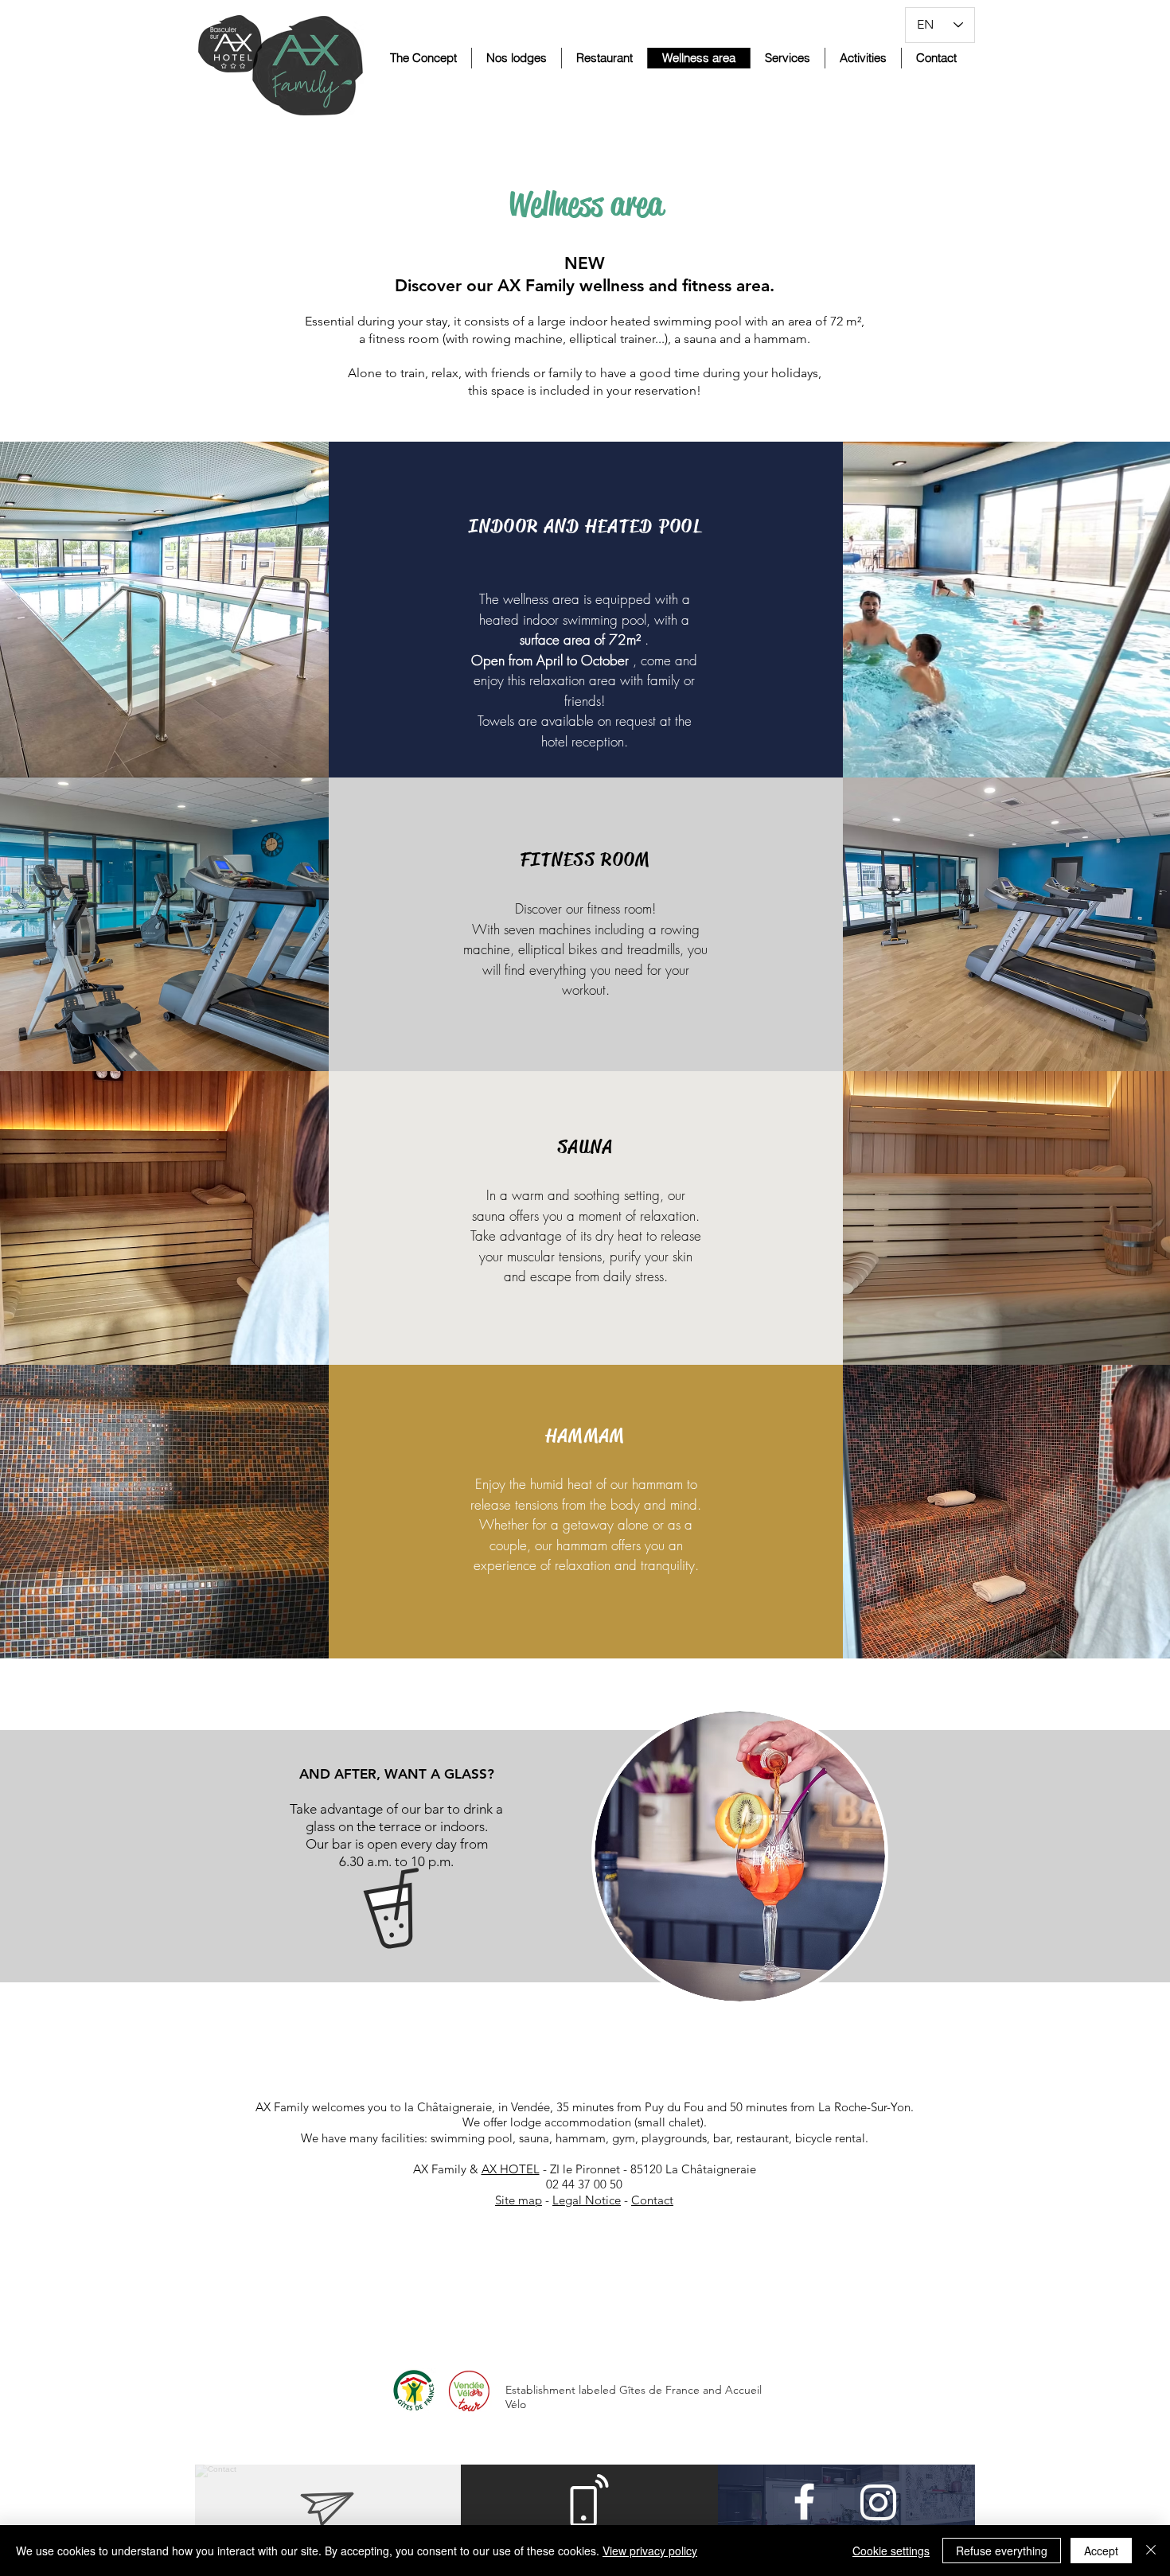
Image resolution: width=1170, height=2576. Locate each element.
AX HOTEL (511, 2169)
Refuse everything (1002, 2551)
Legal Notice (587, 2200)
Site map (519, 2200)
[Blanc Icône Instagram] (878, 2502)
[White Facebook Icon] (804, 2502)
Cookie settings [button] (891, 2551)
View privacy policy (650, 2551)
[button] (516, 58)
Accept (1101, 2551)
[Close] (1151, 2551)
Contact (652, 2200)
